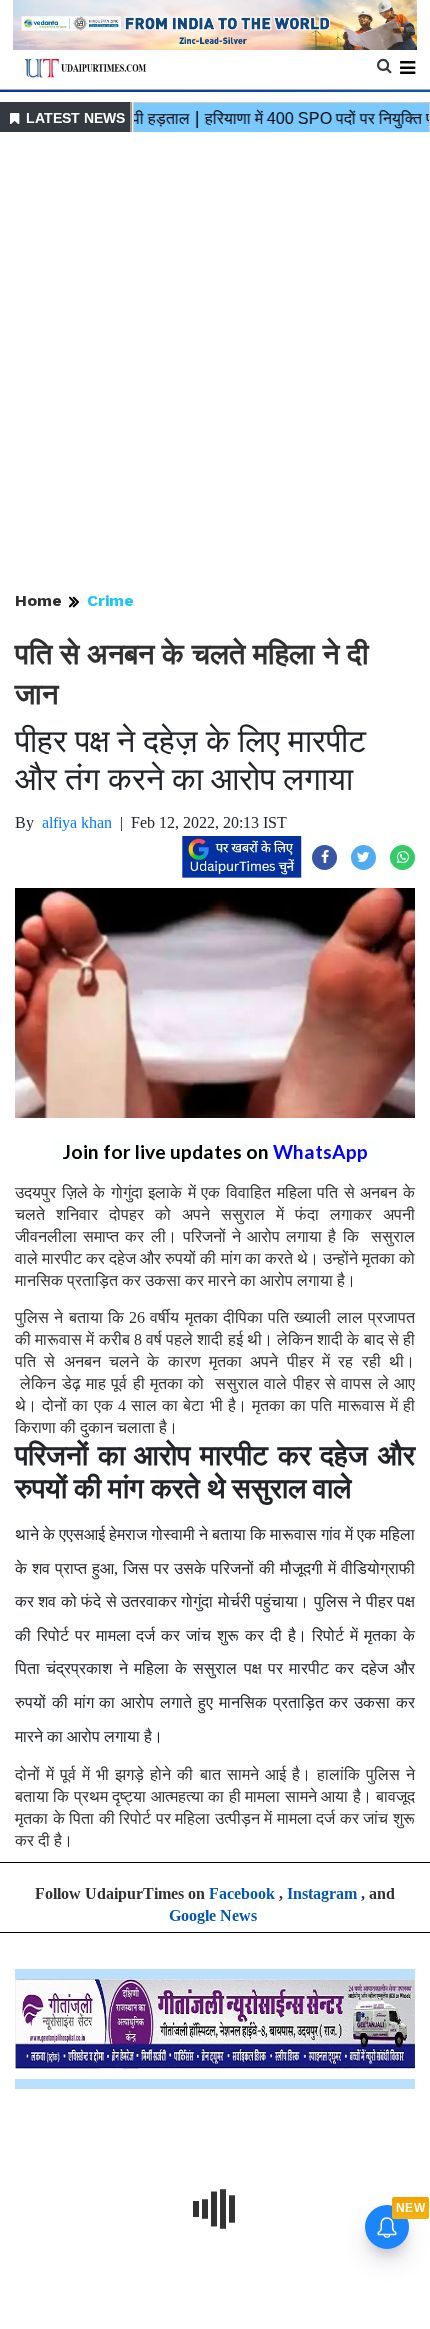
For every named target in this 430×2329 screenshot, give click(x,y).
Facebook (242, 1893)
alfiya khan (77, 822)
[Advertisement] (215, 363)
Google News (213, 1915)
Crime (110, 600)
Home (38, 600)
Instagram (322, 1893)
